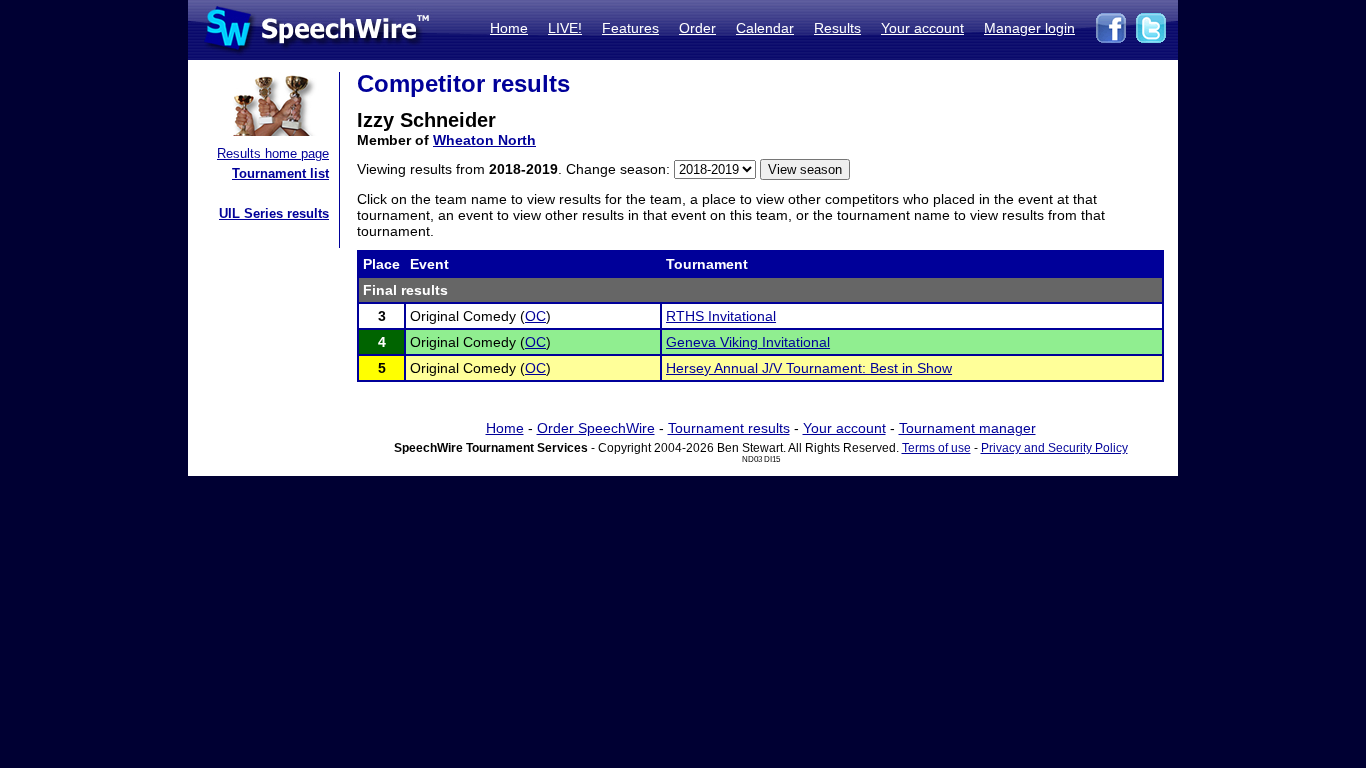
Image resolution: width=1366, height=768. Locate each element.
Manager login (1029, 28)
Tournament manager (967, 428)
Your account (922, 28)
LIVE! (565, 28)
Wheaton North (484, 140)
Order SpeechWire (596, 428)
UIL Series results (274, 213)
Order (697, 28)
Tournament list (280, 173)
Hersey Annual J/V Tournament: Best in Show (809, 368)
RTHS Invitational (721, 316)
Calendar (765, 28)
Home (509, 28)
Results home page (273, 153)
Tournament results (729, 428)
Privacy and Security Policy (1054, 448)
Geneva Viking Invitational (748, 342)
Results (837, 28)
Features (630, 28)
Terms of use (936, 448)
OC (535, 316)
